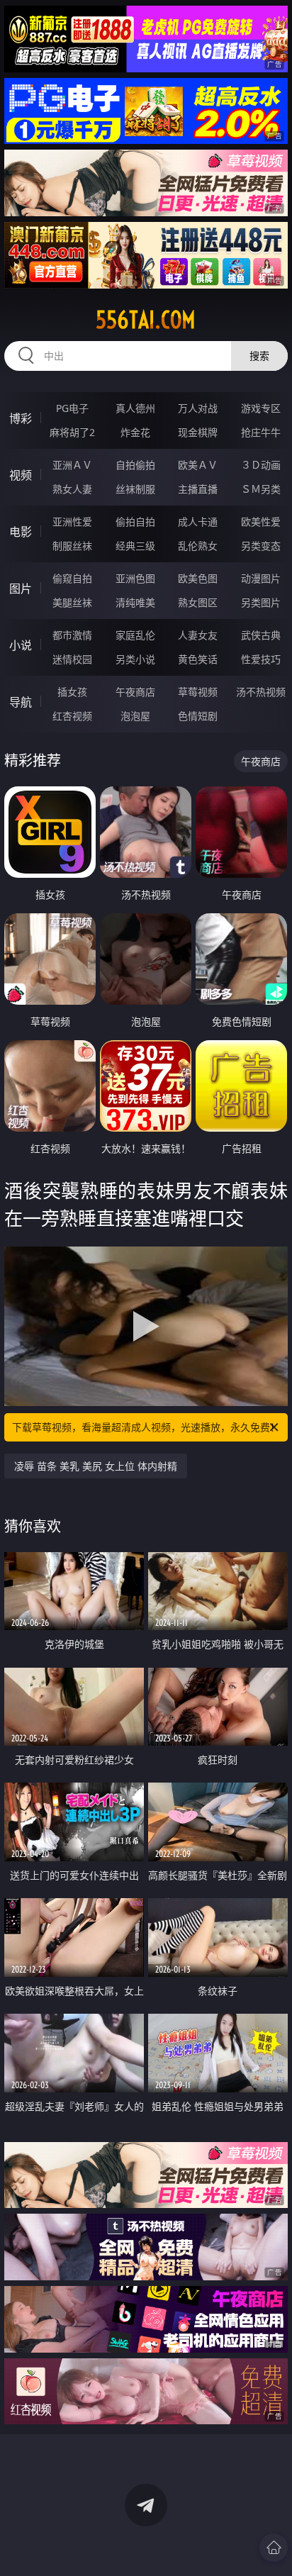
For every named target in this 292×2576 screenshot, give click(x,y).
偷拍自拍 (135, 522)
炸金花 (135, 432)
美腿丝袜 (72, 602)
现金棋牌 (198, 432)
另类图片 (261, 602)
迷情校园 (72, 659)
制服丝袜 (72, 546)
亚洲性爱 (72, 522)
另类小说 (135, 659)
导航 (21, 702)
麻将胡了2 (72, 432)
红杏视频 (72, 716)
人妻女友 (198, 635)
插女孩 (72, 692)
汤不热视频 (261, 692)
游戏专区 (261, 408)
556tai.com (146, 320)
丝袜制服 (135, 489)
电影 (21, 532)
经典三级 (135, 546)
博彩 (21, 418)
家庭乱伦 (135, 635)
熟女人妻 (72, 489)
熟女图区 (198, 602)
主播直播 (198, 489)
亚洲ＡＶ (72, 465)
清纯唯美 (135, 602)
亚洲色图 (135, 578)
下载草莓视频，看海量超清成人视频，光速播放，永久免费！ (146, 1427)
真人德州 (135, 408)
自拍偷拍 (135, 465)
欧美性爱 (261, 522)
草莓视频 (198, 692)
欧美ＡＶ (198, 465)
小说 (21, 645)
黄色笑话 (198, 659)
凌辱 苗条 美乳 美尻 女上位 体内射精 (96, 1466)
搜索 (259, 356)
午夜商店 (135, 692)
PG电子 (72, 408)
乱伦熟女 (198, 546)
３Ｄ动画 (261, 465)
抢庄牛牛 (261, 432)
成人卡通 (198, 522)
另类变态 (261, 546)
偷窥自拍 (72, 578)
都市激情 (72, 635)
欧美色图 (198, 578)
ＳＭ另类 (261, 489)
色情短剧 (198, 716)
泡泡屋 (135, 716)
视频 (21, 475)
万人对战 (198, 408)
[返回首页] (274, 2548)
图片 (21, 589)
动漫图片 (261, 578)
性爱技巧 (261, 659)
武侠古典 (261, 635)
